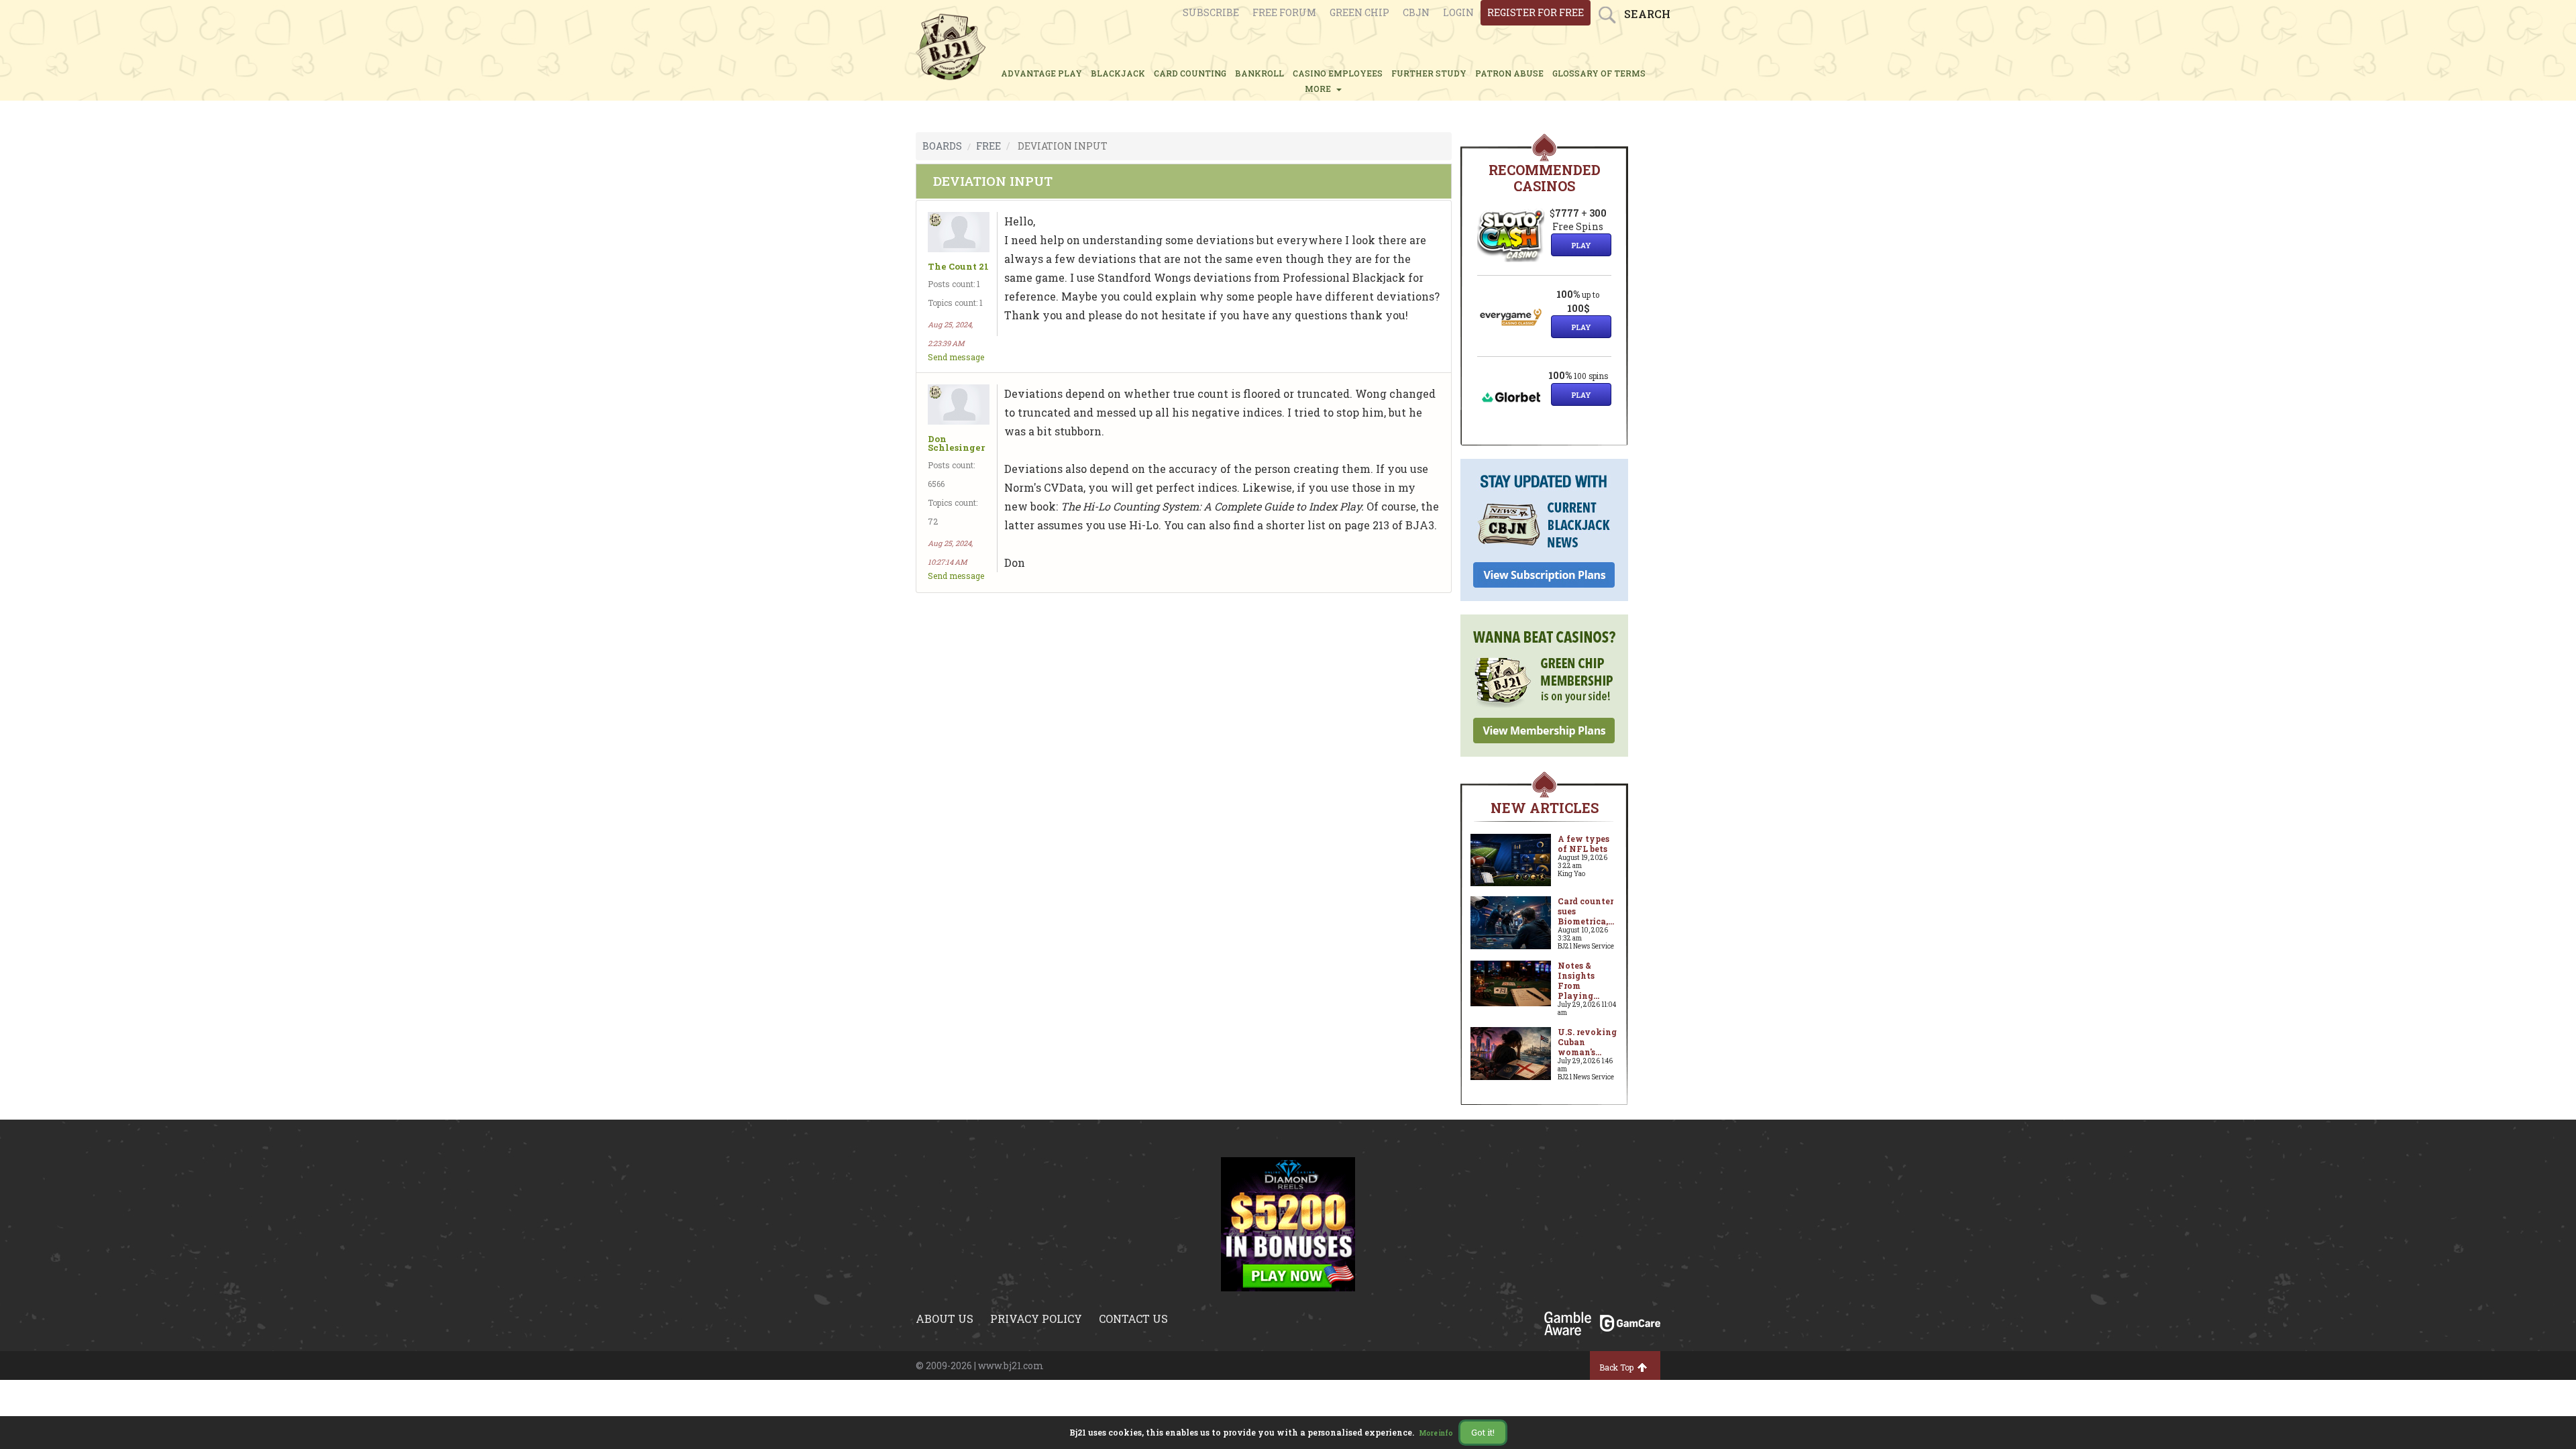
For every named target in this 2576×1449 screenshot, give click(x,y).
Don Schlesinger (956, 443)
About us (945, 1319)
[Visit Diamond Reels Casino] (1288, 1223)
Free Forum (1284, 12)
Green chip (1359, 12)
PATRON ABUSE (1509, 73)
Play (1581, 245)
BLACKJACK (1118, 73)
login (1458, 12)
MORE (1320, 89)
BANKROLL (1259, 73)
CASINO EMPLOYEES (1338, 73)
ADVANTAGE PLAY (1041, 73)
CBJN (1416, 12)
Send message (956, 357)
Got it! (1483, 1432)
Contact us (1133, 1319)
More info (1436, 1433)
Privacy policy (1036, 1319)
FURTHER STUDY (1429, 73)
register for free (1536, 12)
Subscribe (1211, 12)
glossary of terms (1599, 73)
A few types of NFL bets (1584, 844)
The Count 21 (958, 267)
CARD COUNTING (1190, 73)
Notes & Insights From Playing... (1578, 980)
